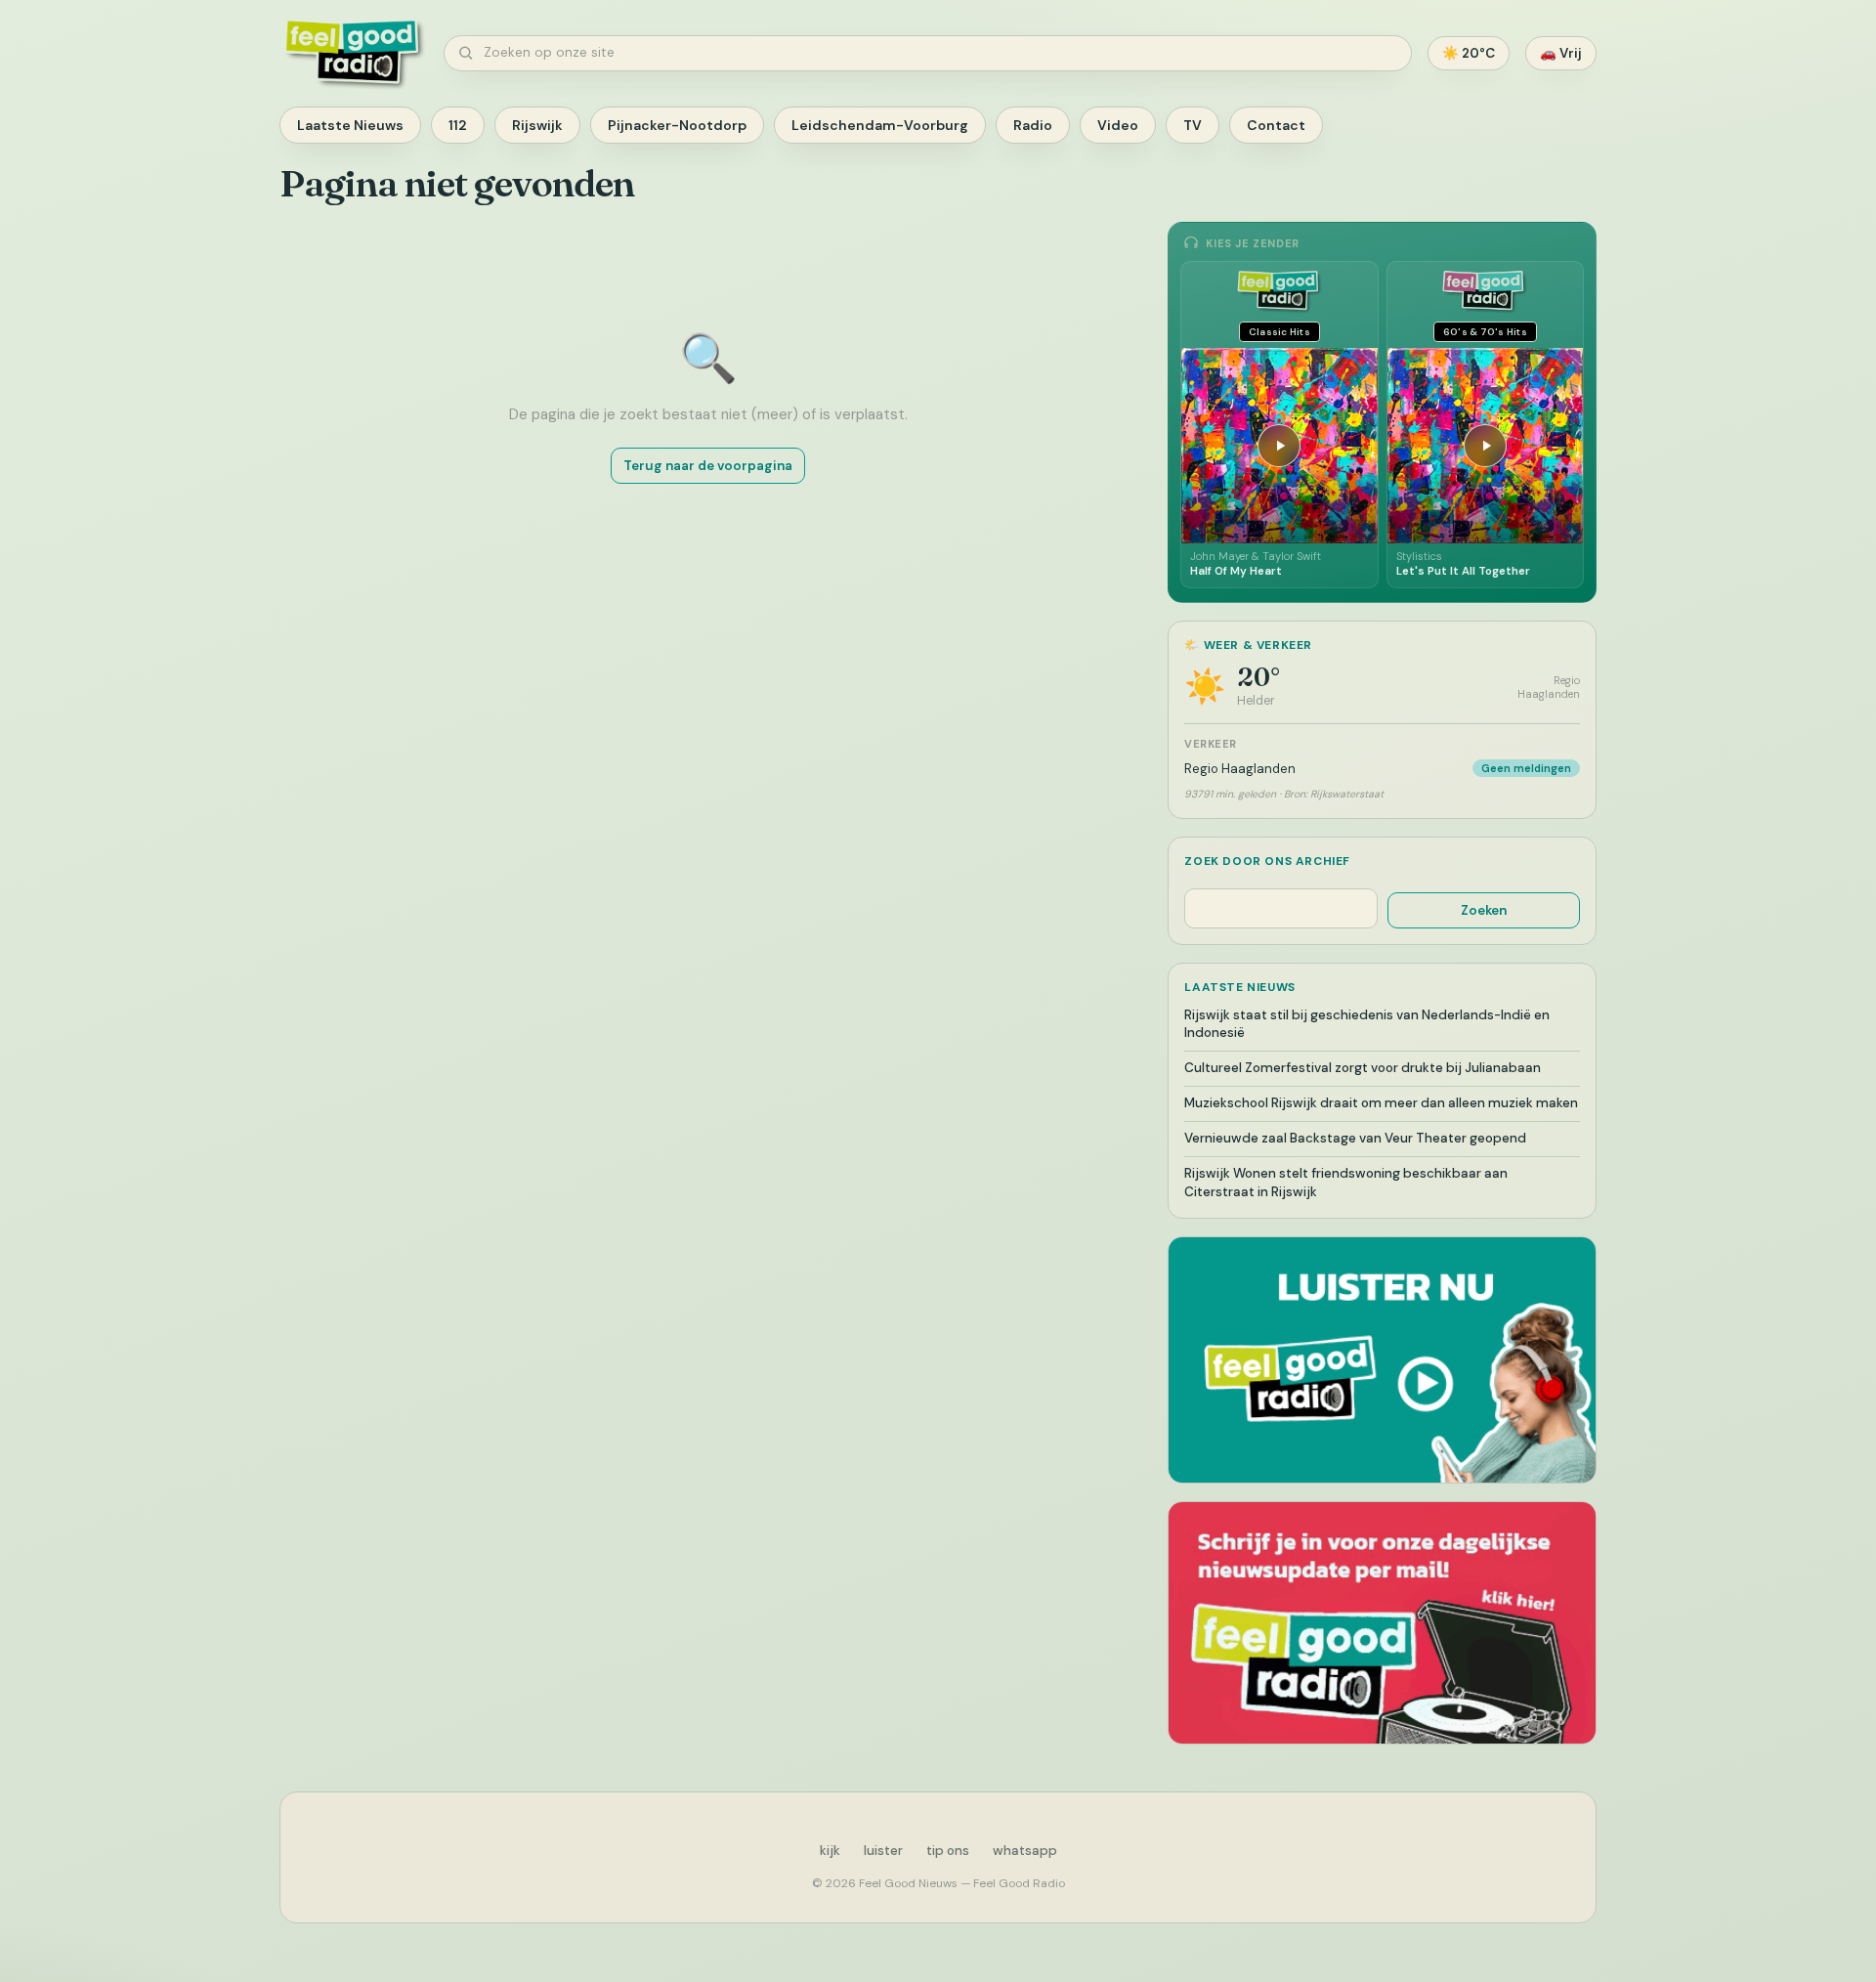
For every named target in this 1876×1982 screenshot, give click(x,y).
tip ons (948, 1851)
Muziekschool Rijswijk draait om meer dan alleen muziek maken (1381, 1103)
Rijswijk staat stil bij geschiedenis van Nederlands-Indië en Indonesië (1367, 1024)
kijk (830, 1851)
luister (883, 1851)
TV (1193, 125)
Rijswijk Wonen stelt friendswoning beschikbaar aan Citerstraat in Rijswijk (1346, 1183)
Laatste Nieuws (350, 125)
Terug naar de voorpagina (708, 466)
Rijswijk (537, 125)
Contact (1276, 125)
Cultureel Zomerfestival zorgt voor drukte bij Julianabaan (1363, 1068)
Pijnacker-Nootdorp (677, 125)
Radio (1033, 125)
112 (458, 125)
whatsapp (1025, 1851)
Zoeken (1484, 910)
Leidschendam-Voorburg (880, 125)
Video (1118, 125)
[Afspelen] (1279, 446)
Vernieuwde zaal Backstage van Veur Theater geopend (1355, 1138)
